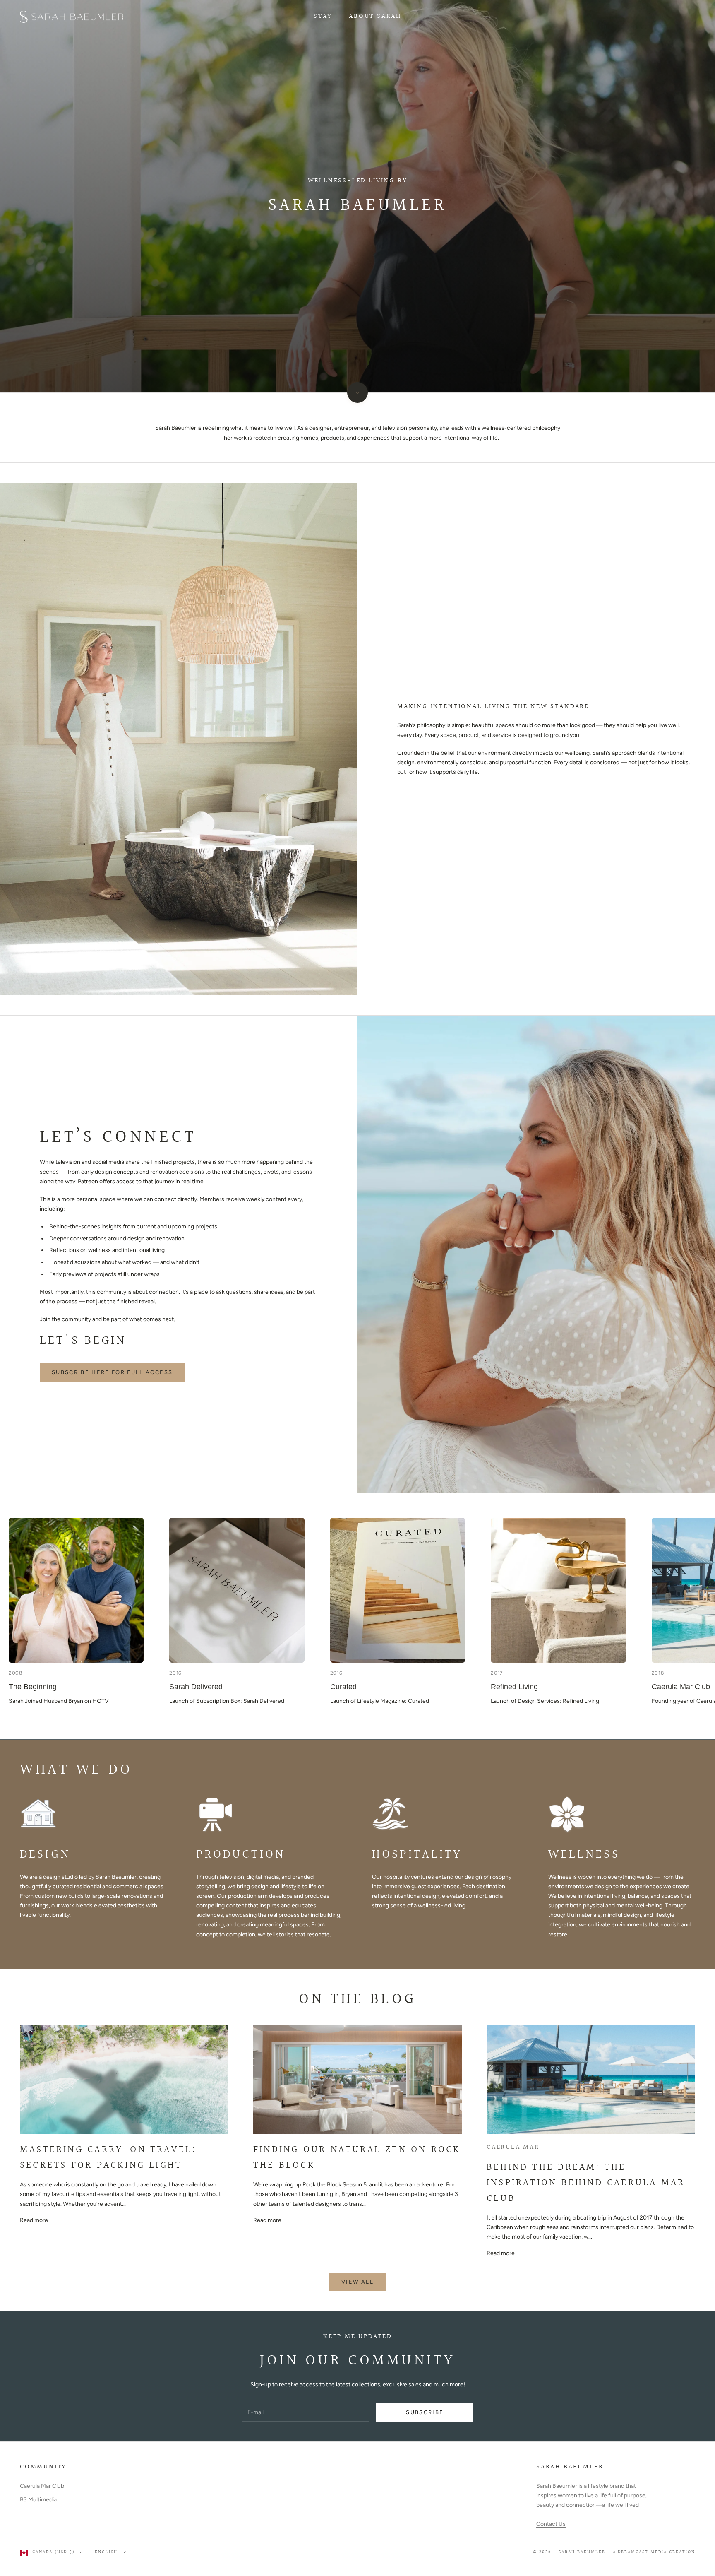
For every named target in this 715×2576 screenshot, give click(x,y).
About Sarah (375, 16)
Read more (34, 2220)
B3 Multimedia (38, 2500)
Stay (323, 16)
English (106, 2552)
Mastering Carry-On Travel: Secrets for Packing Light (108, 2157)
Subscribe (425, 2412)
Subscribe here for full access (112, 1372)
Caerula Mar (513, 2147)
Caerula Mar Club (42, 2486)
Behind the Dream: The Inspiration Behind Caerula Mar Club (586, 2183)
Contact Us (551, 2524)
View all (357, 2282)
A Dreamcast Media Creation (654, 2552)
